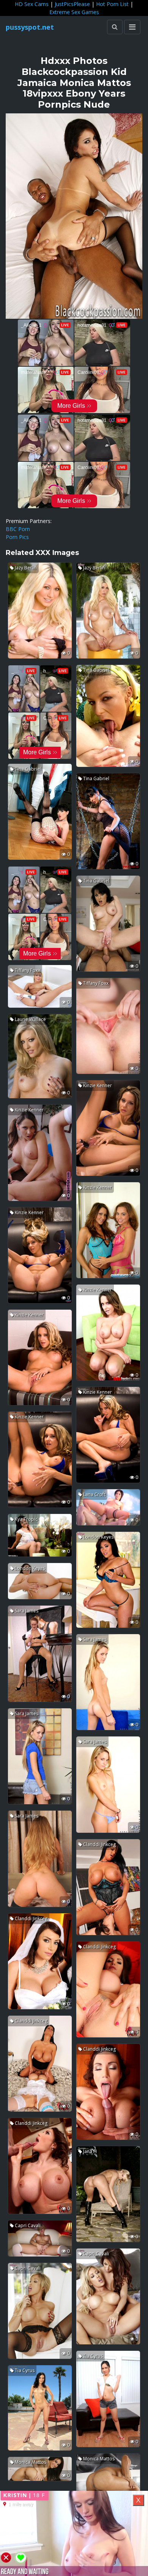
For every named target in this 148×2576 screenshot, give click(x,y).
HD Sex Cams (32, 4)
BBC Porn (18, 529)
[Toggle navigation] (132, 27)
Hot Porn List (112, 4)
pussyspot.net (30, 27)
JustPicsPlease (72, 4)
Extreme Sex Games (74, 12)
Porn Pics (17, 537)
